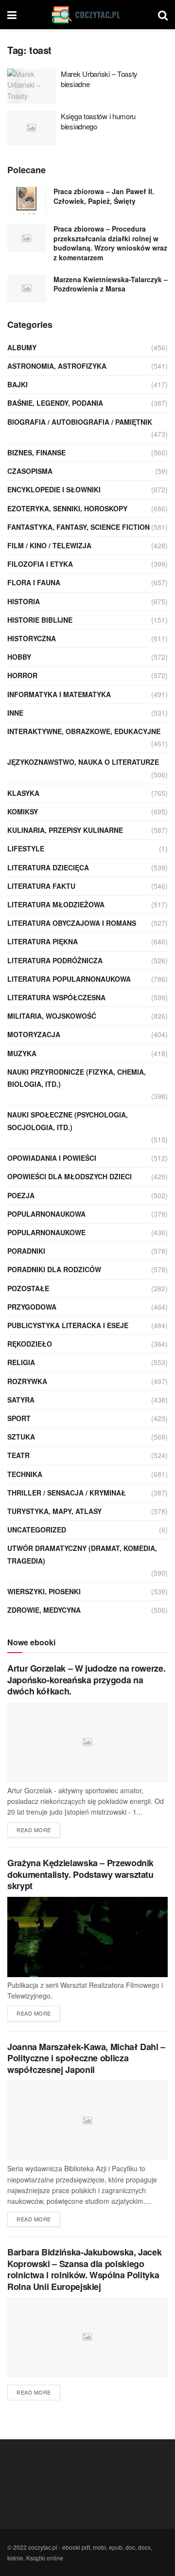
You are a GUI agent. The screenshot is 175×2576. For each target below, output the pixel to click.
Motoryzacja (34, 1034)
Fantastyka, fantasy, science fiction (79, 527)
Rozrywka (27, 1381)
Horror (22, 675)
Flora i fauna (34, 582)
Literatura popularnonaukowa (69, 979)
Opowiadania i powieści (52, 1158)
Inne (15, 713)
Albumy (22, 347)
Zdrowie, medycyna (44, 1610)
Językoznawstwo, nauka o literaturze (83, 762)
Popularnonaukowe (46, 1232)
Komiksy (23, 811)
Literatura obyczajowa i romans (72, 923)
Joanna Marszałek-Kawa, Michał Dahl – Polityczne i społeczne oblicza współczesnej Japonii (86, 2058)
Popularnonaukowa (46, 1214)
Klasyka (23, 793)
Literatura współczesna (56, 997)
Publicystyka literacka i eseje (68, 1325)
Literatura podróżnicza (55, 960)
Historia (24, 601)
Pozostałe (28, 1288)
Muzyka (22, 1053)
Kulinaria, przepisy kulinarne (65, 830)
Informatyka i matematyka (59, 694)
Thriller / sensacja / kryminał (67, 1493)
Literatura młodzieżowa (56, 904)
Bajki (17, 384)
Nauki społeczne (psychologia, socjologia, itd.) (68, 1121)
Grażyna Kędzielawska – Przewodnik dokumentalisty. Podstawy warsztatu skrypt (80, 1874)
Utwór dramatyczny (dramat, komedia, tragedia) (82, 1554)
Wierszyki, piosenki (44, 1591)
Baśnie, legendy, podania (55, 403)
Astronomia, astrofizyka (57, 366)
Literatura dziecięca (48, 867)
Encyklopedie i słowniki (54, 489)
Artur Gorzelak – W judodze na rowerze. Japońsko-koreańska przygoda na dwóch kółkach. (86, 1680)
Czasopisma (30, 471)
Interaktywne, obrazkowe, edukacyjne (84, 731)
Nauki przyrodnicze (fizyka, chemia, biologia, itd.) (77, 1078)
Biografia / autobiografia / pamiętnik (80, 422)
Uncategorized (37, 1530)
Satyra (21, 1400)
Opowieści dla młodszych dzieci (70, 1176)
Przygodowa (32, 1307)
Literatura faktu (41, 886)
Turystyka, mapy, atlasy (54, 1511)
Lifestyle (26, 848)
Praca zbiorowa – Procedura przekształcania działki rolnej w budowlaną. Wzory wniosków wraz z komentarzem (110, 243)
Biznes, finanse (36, 452)
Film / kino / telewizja (49, 545)
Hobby (19, 657)
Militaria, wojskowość (52, 1016)
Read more (34, 1830)
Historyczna (32, 638)
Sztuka (21, 1437)
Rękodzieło (30, 1344)
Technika (25, 1474)
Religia (21, 1362)
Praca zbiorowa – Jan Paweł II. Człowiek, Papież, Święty (104, 196)
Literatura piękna (43, 941)
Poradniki (26, 1251)
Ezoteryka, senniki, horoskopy (67, 508)
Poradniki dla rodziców (54, 1269)
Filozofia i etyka (40, 564)
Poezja (21, 1195)
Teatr (18, 1455)
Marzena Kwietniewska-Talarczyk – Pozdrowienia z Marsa (111, 284)
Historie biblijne (40, 620)
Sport (19, 1418)
